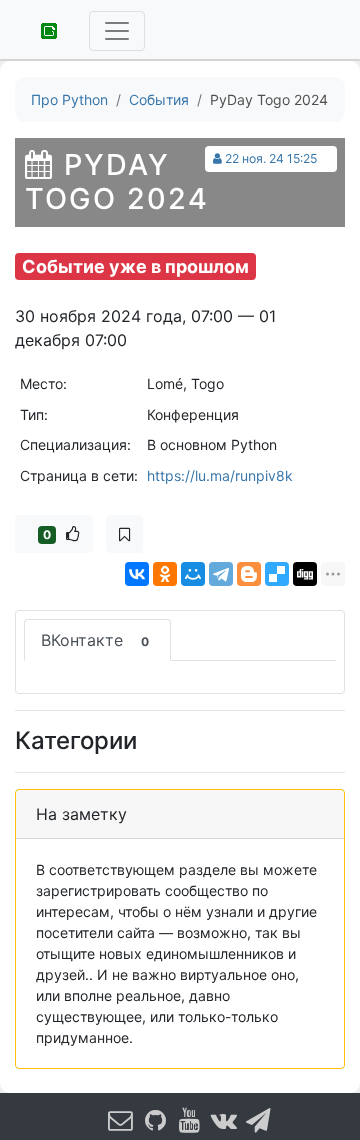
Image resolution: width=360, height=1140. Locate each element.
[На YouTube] (190, 1120)
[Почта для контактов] (121, 1120)
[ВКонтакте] (137, 574)
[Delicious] (277, 574)
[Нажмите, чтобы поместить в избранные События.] (124, 534)
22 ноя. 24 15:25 (271, 158)
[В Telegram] (259, 1120)
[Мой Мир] (193, 574)
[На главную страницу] (42, 29)
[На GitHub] (155, 1120)
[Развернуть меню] (117, 31)
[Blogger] (249, 574)
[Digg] (305, 574)
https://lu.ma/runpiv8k (220, 475)
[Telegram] (221, 574)
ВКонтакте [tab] (95, 640)
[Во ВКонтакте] (224, 1120)
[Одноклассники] (165, 574)
